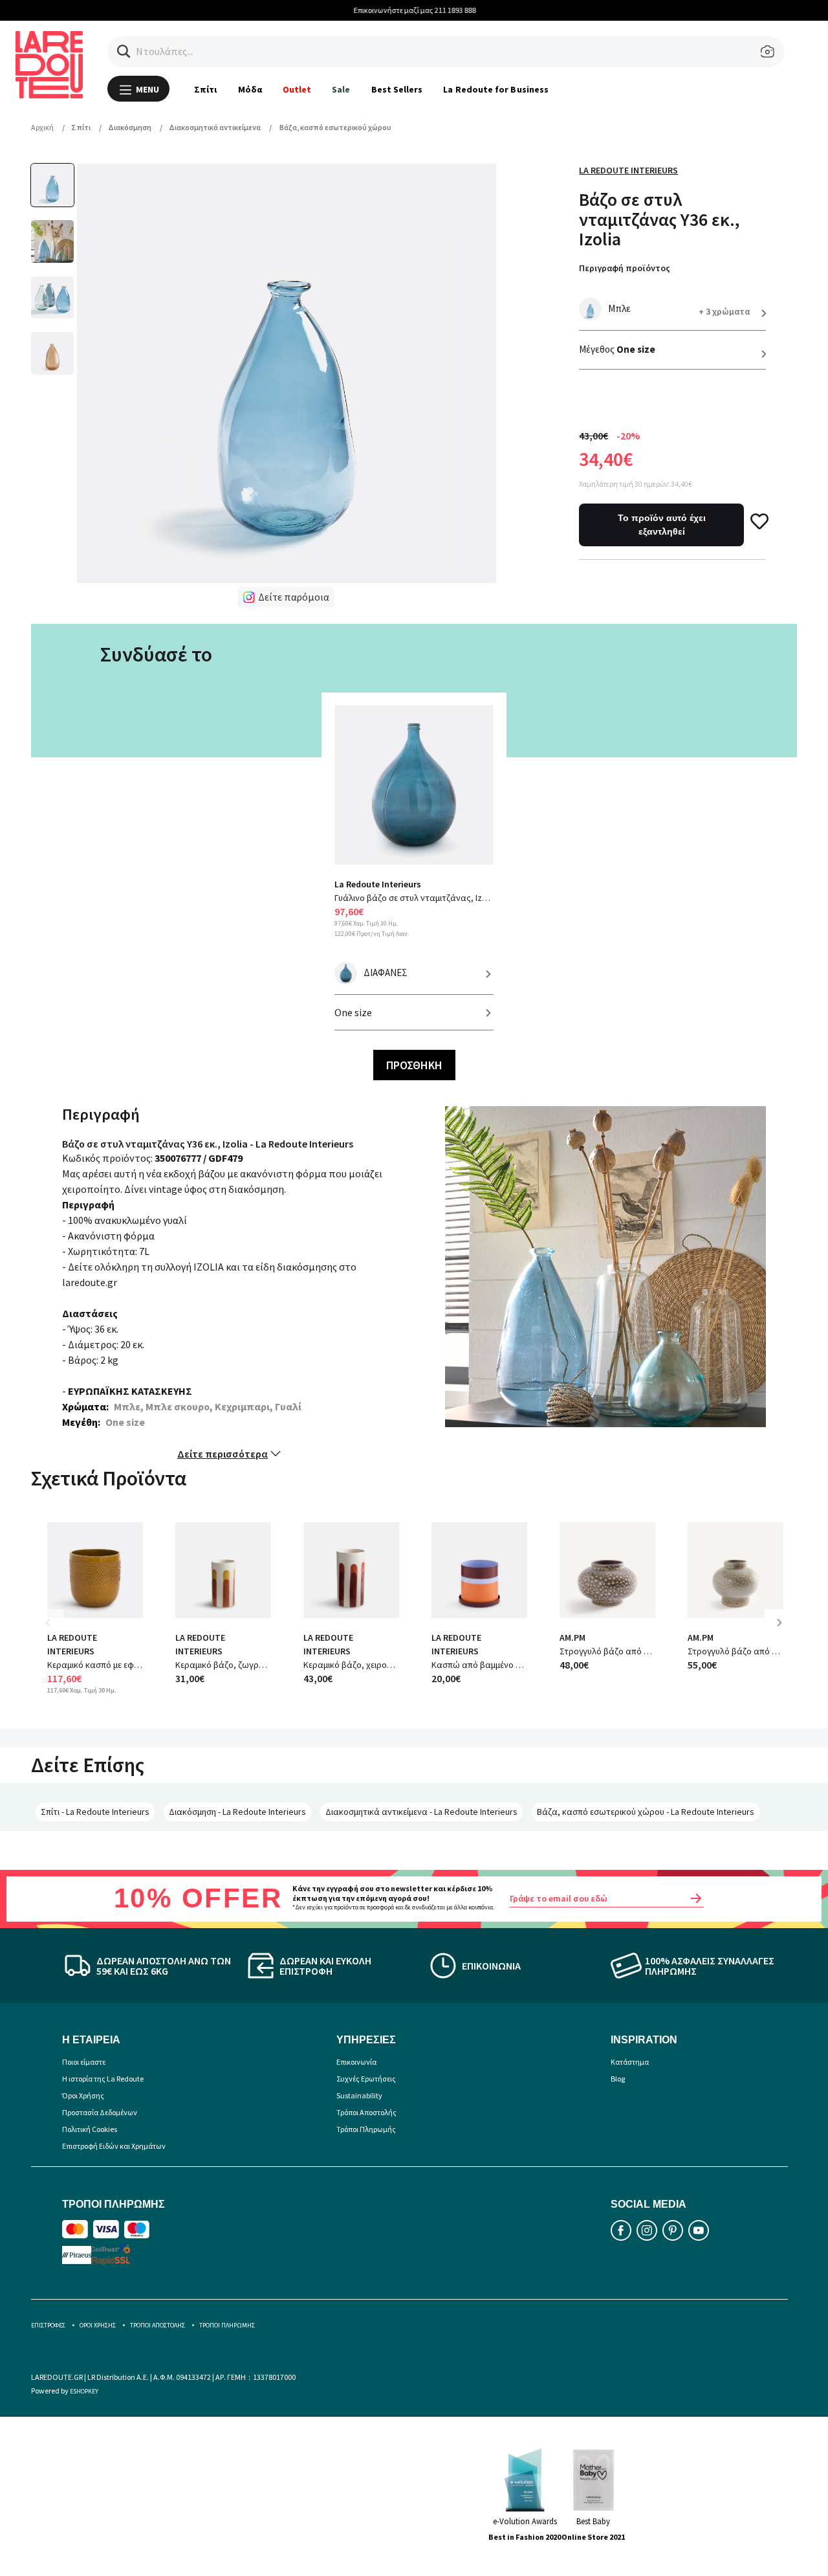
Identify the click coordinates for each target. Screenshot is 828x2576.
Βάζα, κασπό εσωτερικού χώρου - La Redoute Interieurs (646, 1812)
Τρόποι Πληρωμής (366, 2129)
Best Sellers (397, 89)
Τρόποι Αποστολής (366, 2112)
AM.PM (572, 1638)
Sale (341, 89)
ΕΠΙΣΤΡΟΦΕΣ (48, 2325)
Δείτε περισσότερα (223, 1454)
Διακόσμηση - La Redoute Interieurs (237, 1812)
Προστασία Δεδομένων (100, 2112)
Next (784, 1632)
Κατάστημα (630, 2062)
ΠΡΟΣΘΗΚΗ (414, 1065)
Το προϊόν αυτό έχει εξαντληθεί (662, 525)
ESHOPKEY (84, 2391)
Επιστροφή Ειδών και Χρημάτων (114, 2146)
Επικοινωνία (356, 2062)
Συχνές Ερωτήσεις (366, 2079)
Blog (618, 2079)
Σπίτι (205, 89)
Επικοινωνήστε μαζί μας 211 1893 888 (414, 10)
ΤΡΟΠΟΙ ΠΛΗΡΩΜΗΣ (227, 2325)
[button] (124, 51)
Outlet (297, 89)
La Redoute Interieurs (628, 170)
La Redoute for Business (496, 89)
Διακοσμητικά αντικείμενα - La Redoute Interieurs (421, 1812)
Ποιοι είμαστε (84, 2062)
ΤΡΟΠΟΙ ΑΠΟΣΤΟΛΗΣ (158, 2325)
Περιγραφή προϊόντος (625, 268)
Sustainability (359, 2095)
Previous (57, 1632)
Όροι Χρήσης (83, 2095)
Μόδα (250, 89)
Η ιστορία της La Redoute (103, 2079)
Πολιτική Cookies (90, 2129)
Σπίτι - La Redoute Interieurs (95, 1812)
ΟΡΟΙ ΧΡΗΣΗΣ (98, 2325)
